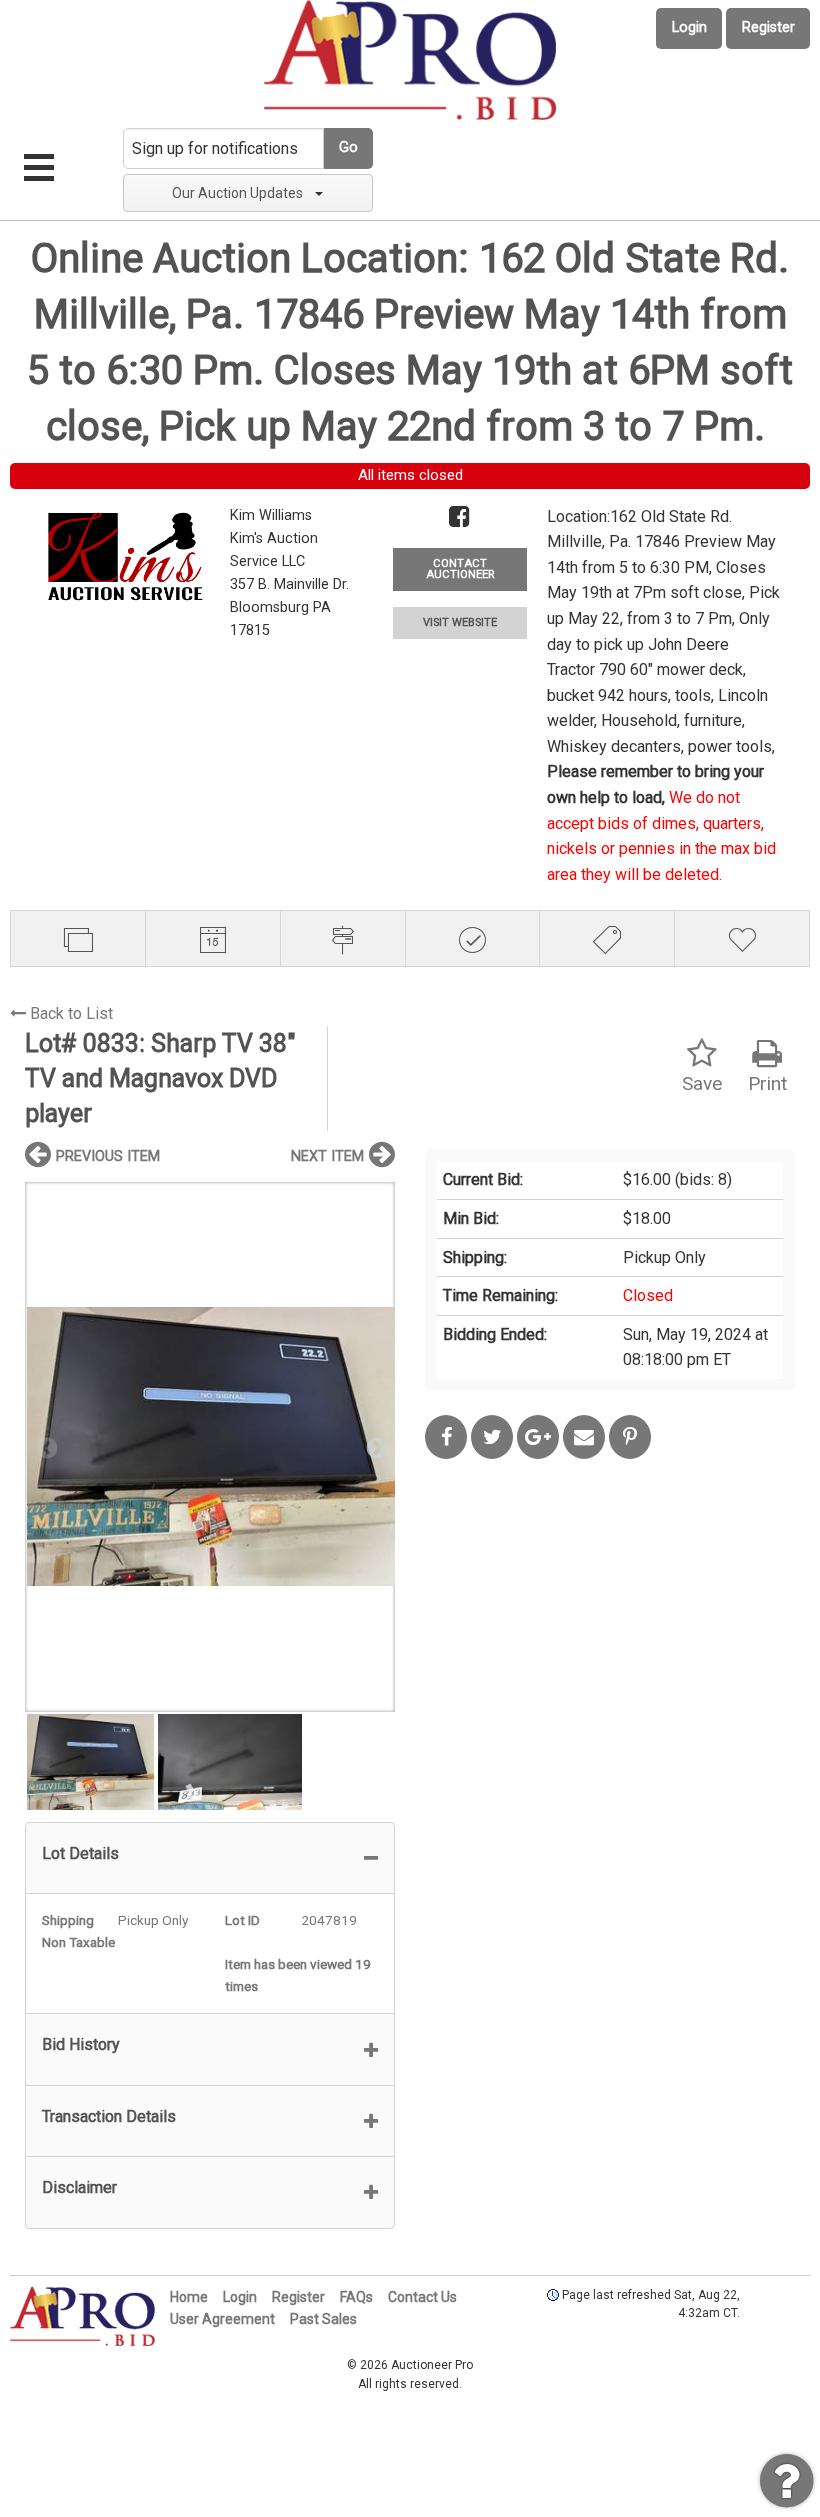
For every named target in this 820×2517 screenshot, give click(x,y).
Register (768, 27)
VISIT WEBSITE (460, 622)
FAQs (356, 2297)
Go (348, 147)
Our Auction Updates (237, 193)
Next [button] (375, 1447)
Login (689, 27)
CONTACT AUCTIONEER (460, 569)
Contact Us (422, 2297)
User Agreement (222, 2319)
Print (767, 1083)
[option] (210, 1446)
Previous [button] (45, 1447)
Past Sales (323, 2319)
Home (189, 2297)
